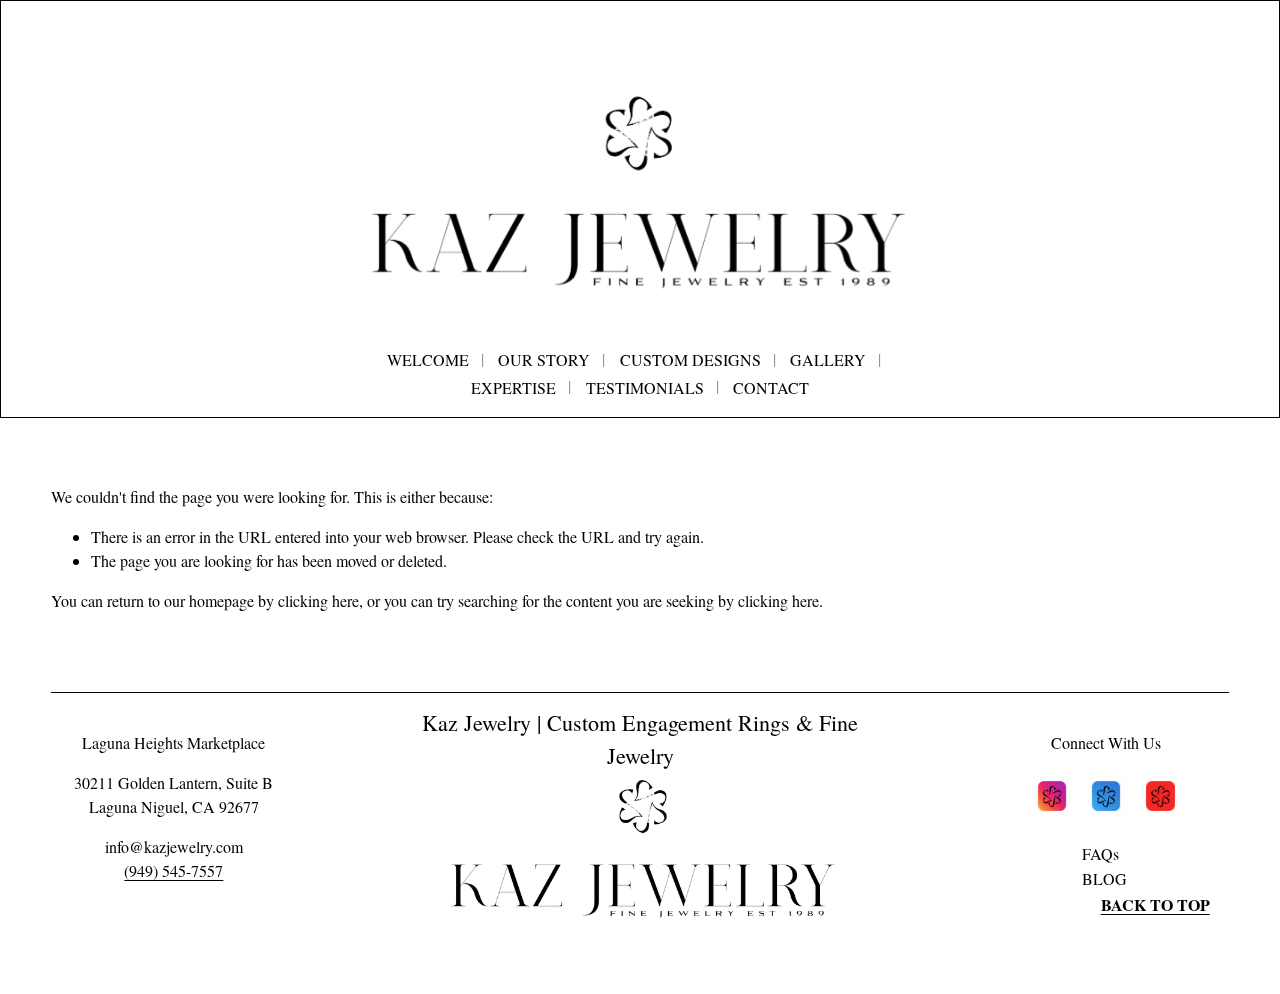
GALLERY (828, 359)
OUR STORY (544, 359)
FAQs (1100, 853)
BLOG (1104, 878)
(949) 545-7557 (173, 870)
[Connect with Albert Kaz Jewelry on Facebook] (1106, 799)
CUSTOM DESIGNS (690, 359)
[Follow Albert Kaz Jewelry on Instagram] (1052, 799)
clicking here (318, 600)
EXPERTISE (513, 387)
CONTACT (771, 387)
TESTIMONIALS (645, 387)
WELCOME (428, 359)
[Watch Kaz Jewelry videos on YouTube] (1160, 799)
